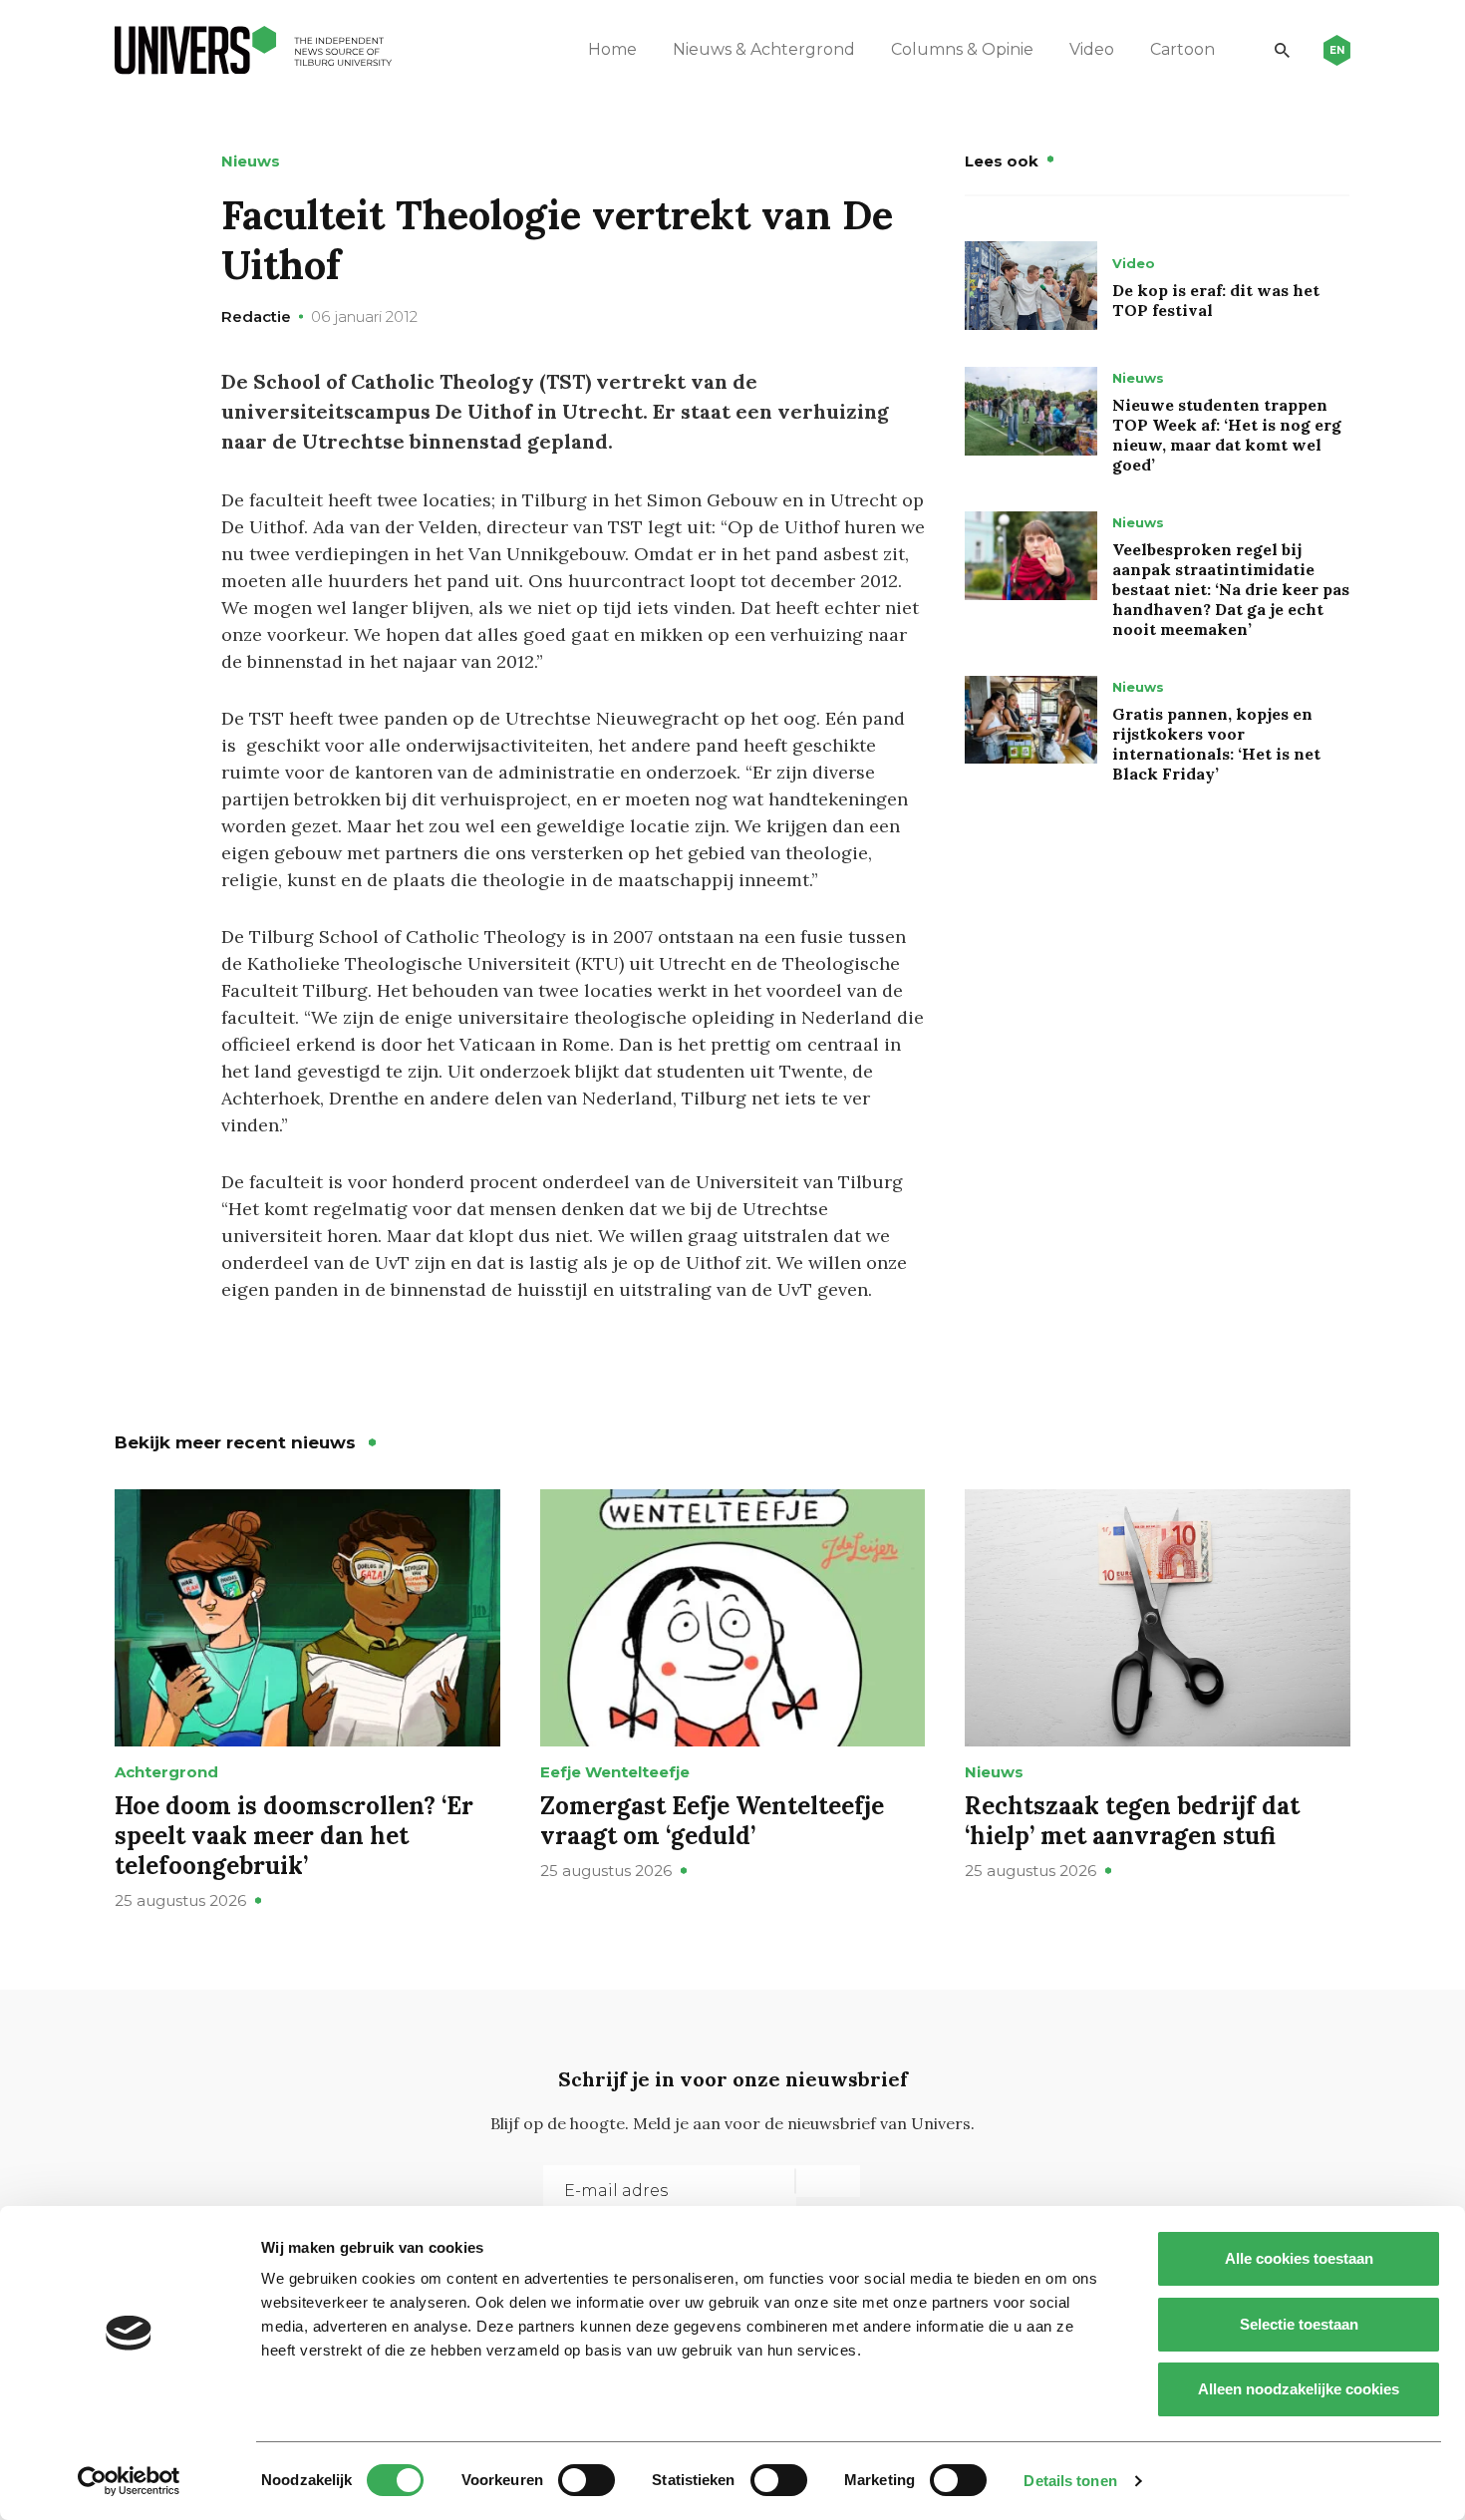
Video (1092, 49)
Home (612, 49)
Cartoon (1182, 49)
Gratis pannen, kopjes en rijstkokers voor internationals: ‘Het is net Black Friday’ (1216, 744)
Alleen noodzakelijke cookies (1299, 2389)
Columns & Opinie (962, 49)
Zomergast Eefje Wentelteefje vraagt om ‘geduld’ (712, 1821)
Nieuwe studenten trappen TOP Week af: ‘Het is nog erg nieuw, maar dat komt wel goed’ (1227, 435)
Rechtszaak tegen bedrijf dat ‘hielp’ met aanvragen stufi (1132, 1821)
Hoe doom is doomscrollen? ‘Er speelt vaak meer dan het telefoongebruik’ (294, 1836)
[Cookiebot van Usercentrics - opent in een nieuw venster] (129, 2481)
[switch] (586, 2480)
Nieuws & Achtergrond (764, 49)
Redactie (256, 316)
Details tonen (1070, 2481)
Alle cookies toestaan (1299, 2258)
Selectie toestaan (1299, 2324)
